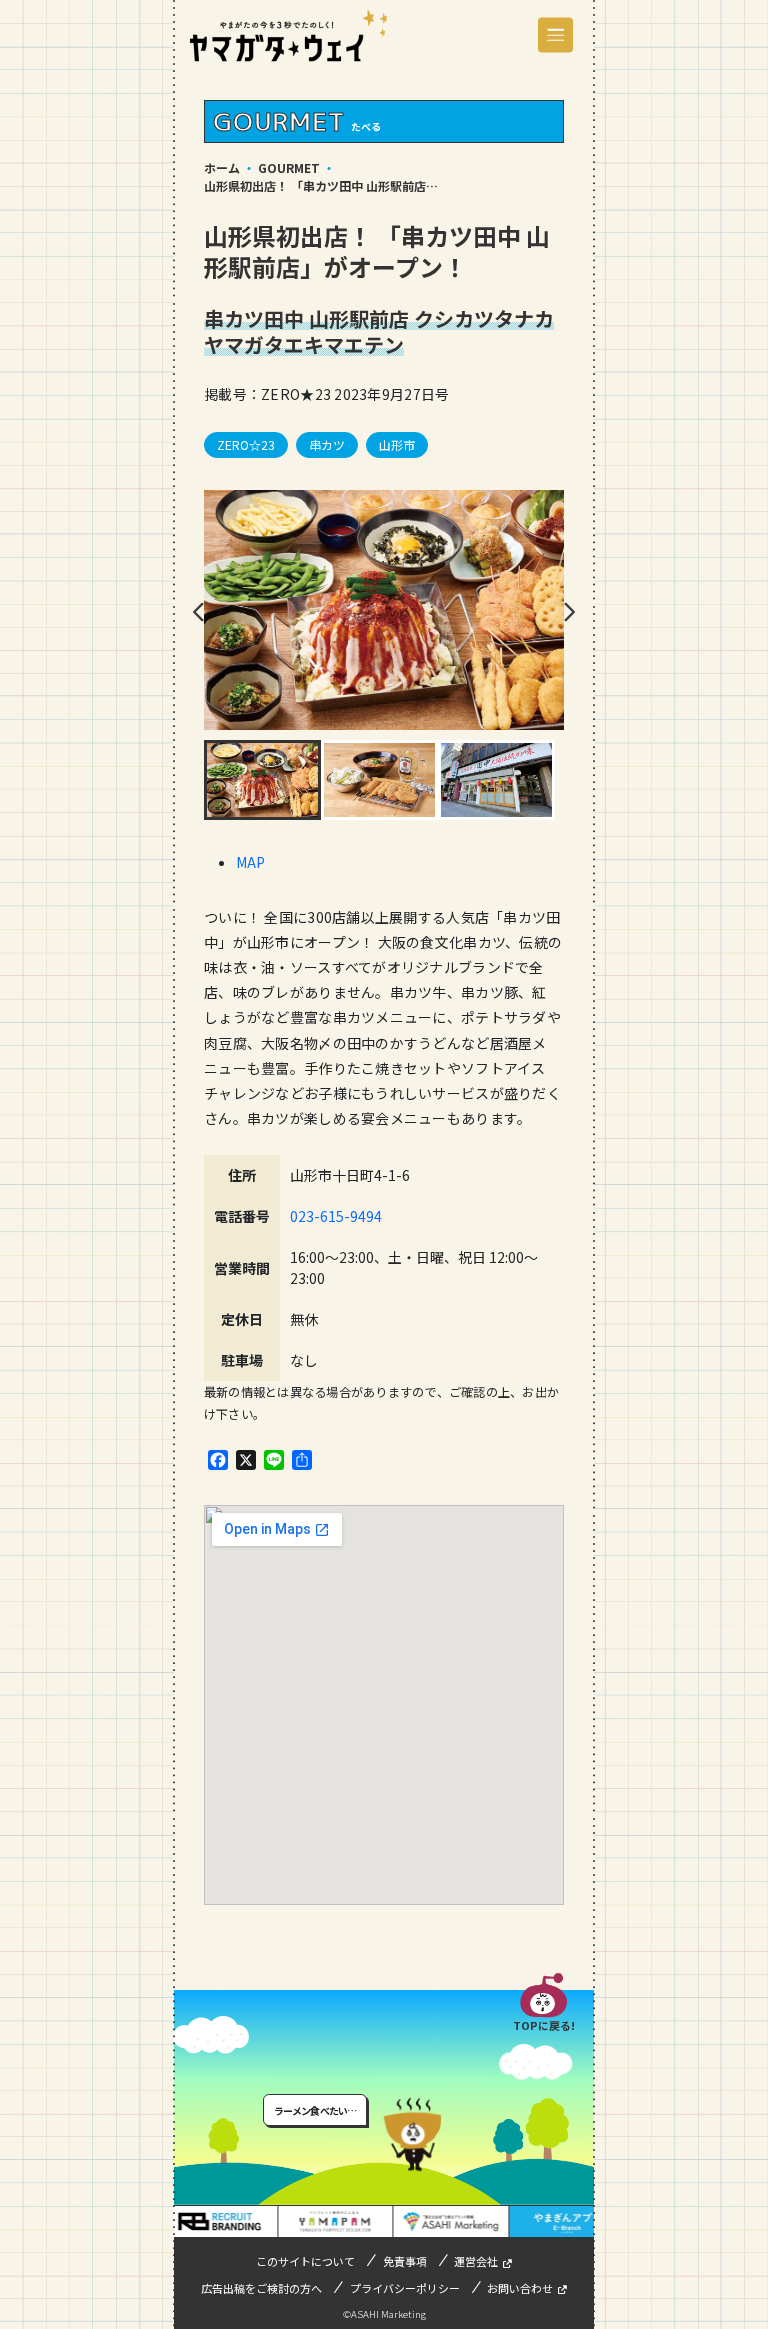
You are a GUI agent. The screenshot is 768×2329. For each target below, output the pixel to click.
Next (569, 612)
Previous (199, 612)
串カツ (327, 444)
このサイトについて (305, 2261)
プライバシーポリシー (405, 2288)
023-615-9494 (336, 1216)
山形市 (397, 444)
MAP (250, 862)
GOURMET (289, 167)
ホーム (222, 167)
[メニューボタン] (555, 35)
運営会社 (476, 2261)
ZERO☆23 (246, 444)
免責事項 (405, 2261)
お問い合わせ (520, 2288)
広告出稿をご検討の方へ (261, 2288)
